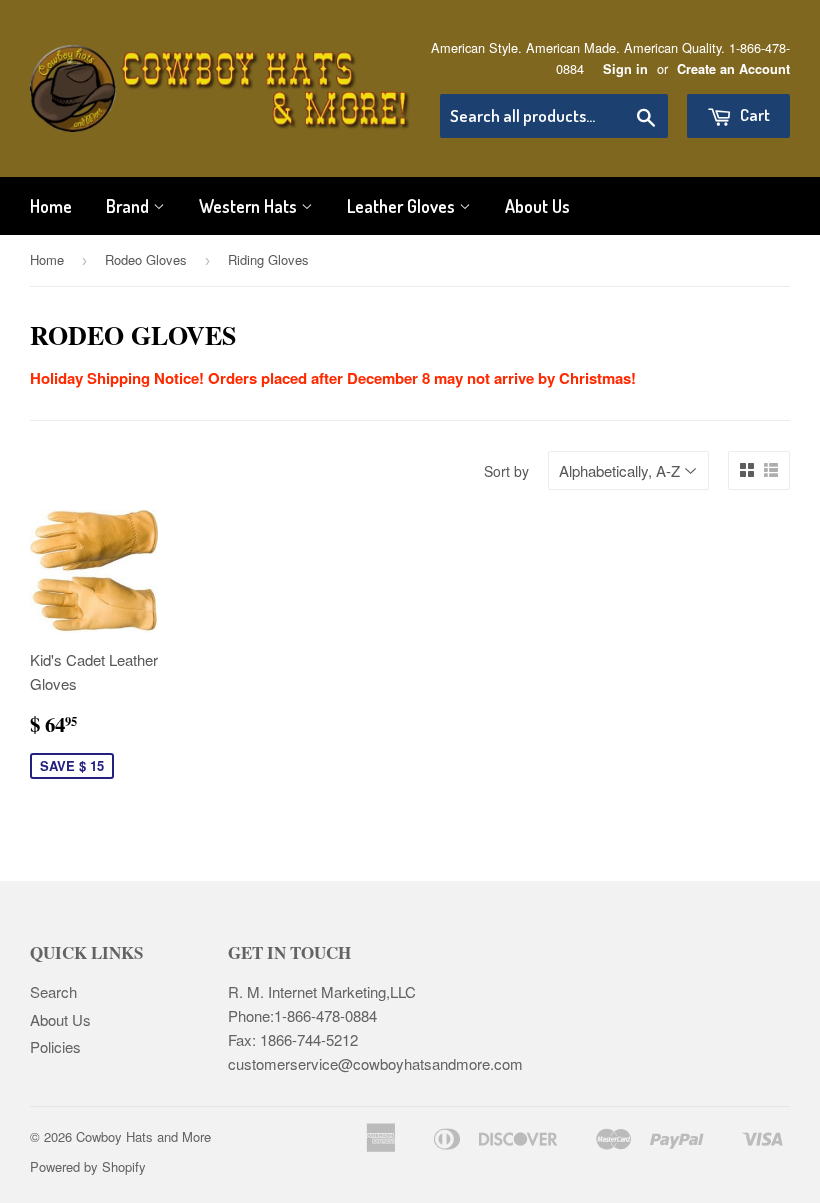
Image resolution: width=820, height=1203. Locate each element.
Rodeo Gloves (146, 259)
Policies (55, 1046)
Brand (129, 206)
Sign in (625, 69)
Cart (753, 114)
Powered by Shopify (88, 1166)
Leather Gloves (403, 206)
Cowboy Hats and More (143, 1136)
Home (51, 206)
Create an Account (733, 69)
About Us (537, 206)
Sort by (506, 471)
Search (53, 991)
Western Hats (250, 206)
